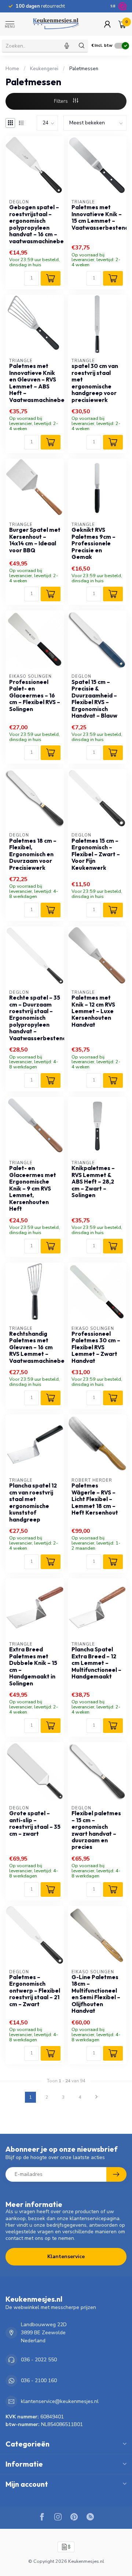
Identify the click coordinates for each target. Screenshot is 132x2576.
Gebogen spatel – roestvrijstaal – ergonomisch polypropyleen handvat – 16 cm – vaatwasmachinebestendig (35, 224)
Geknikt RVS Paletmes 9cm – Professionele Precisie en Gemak (93, 544)
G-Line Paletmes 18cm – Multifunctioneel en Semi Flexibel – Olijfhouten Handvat (96, 1994)
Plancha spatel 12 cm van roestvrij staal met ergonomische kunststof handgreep (33, 1503)
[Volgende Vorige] (96, 2097)
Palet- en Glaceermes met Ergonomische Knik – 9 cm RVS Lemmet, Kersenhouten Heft (33, 1189)
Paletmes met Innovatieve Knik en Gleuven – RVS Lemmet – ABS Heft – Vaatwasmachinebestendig (35, 383)
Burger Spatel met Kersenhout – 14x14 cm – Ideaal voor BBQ (35, 540)
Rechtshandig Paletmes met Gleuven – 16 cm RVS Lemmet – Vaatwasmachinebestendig (35, 1347)
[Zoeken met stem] (67, 46)
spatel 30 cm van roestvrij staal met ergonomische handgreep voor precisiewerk (95, 383)
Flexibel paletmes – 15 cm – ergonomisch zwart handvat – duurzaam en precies (96, 1830)
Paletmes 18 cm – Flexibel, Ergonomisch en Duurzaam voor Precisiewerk (33, 854)
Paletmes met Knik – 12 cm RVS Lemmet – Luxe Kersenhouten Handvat (93, 1011)
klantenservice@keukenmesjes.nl (60, 2401)
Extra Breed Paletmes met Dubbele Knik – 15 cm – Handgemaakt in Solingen (33, 1666)
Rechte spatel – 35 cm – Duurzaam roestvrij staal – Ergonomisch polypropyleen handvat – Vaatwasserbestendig (35, 1018)
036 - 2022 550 (39, 2360)
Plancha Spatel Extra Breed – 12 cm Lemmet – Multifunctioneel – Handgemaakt (96, 1663)
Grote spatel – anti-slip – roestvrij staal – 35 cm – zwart (35, 1823)
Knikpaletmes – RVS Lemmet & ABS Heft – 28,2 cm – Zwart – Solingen (93, 1182)
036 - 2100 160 (39, 2381)
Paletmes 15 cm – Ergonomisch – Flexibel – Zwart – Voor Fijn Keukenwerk (96, 854)
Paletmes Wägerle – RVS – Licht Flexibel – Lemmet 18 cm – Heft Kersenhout (95, 1499)
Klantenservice (66, 2257)
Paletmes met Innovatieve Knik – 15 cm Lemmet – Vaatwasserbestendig (97, 217)
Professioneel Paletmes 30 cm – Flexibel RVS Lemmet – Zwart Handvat (96, 1347)
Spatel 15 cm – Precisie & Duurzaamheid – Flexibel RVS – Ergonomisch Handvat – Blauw (94, 699)
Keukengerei (44, 69)
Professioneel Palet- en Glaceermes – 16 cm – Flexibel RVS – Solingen (35, 696)
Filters (62, 101)
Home (12, 69)
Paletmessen (84, 69)
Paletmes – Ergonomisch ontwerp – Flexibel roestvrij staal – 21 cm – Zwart (35, 1991)
